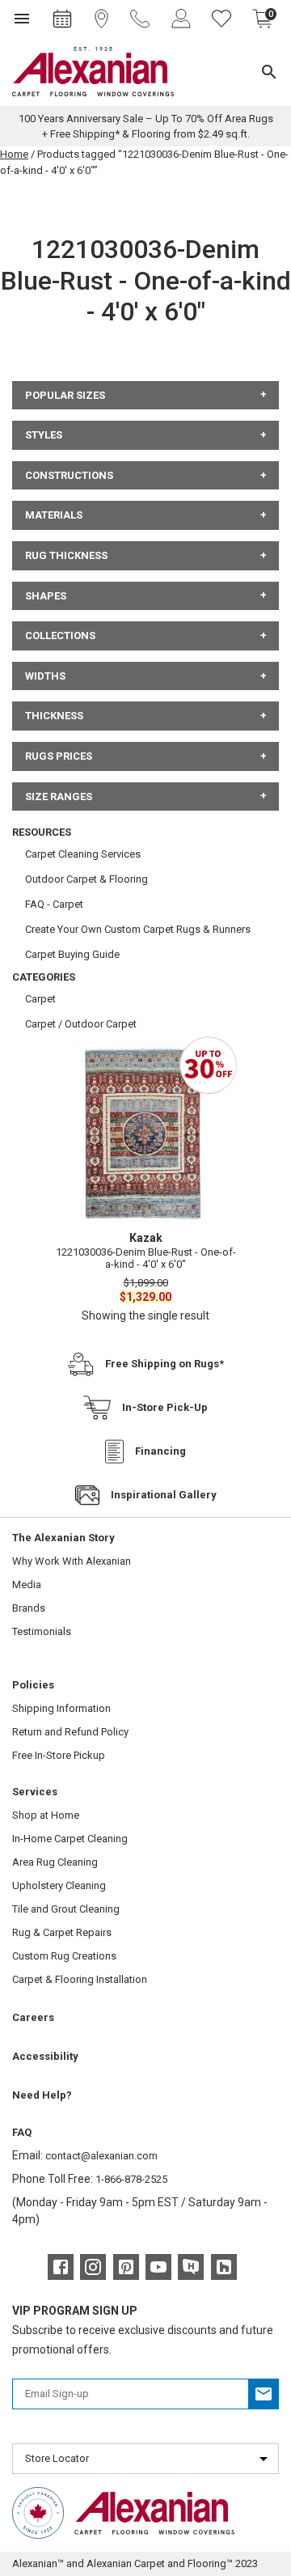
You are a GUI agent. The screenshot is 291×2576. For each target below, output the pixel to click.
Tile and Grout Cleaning (66, 1909)
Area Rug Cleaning (55, 1862)
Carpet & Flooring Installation (80, 1979)
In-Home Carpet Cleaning (70, 1839)
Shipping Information (61, 1708)
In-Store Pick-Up (165, 1407)
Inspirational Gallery (164, 1495)
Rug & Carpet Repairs (62, 1932)
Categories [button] (44, 977)
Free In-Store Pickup (59, 1755)
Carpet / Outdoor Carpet (81, 1024)
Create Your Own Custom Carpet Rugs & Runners (138, 929)
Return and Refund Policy (70, 1732)
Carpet (40, 999)
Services (35, 1792)
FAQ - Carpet (54, 904)
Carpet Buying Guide (72, 954)
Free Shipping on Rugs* (164, 1364)
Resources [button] (42, 832)
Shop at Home (46, 1815)
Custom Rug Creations (64, 1956)
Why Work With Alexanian (72, 1561)
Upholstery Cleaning (59, 1885)
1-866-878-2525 (131, 2179)
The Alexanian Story (63, 1538)
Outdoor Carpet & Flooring (86, 879)
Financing (160, 1451)
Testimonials (42, 1631)
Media (27, 1585)
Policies (33, 1685)
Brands (29, 1608)
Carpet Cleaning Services (83, 854)
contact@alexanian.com (101, 2156)
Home (14, 154)
